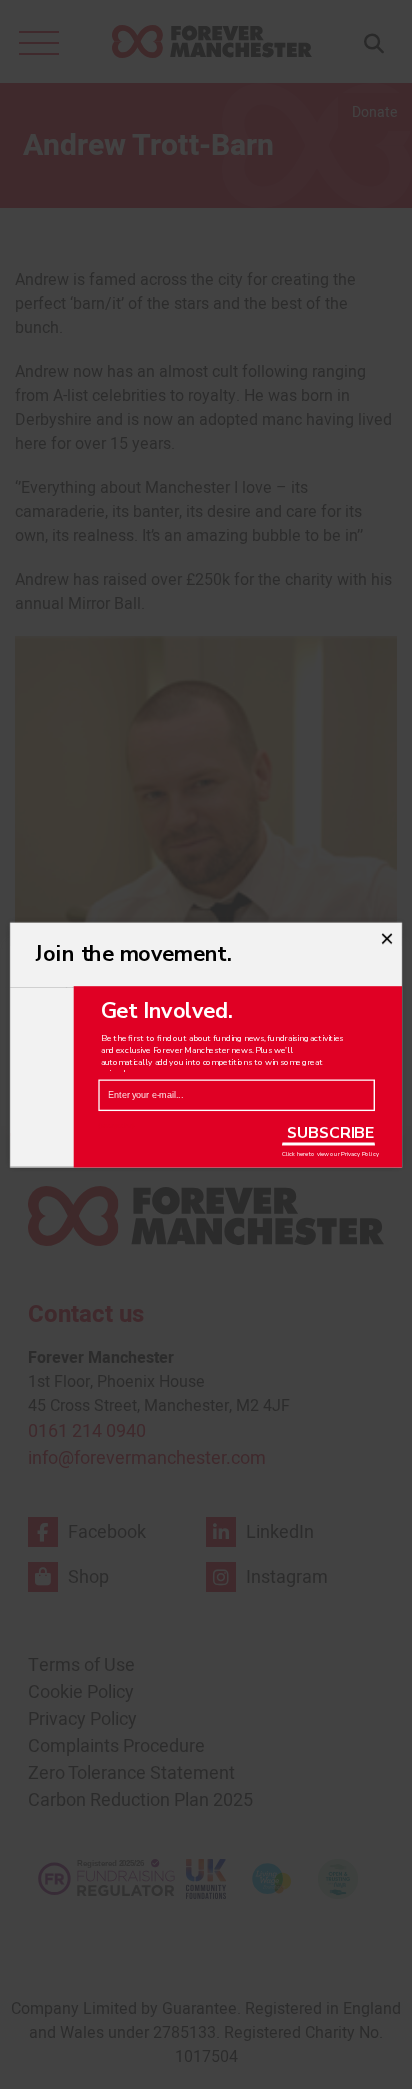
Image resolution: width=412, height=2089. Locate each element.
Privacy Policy (359, 1154)
